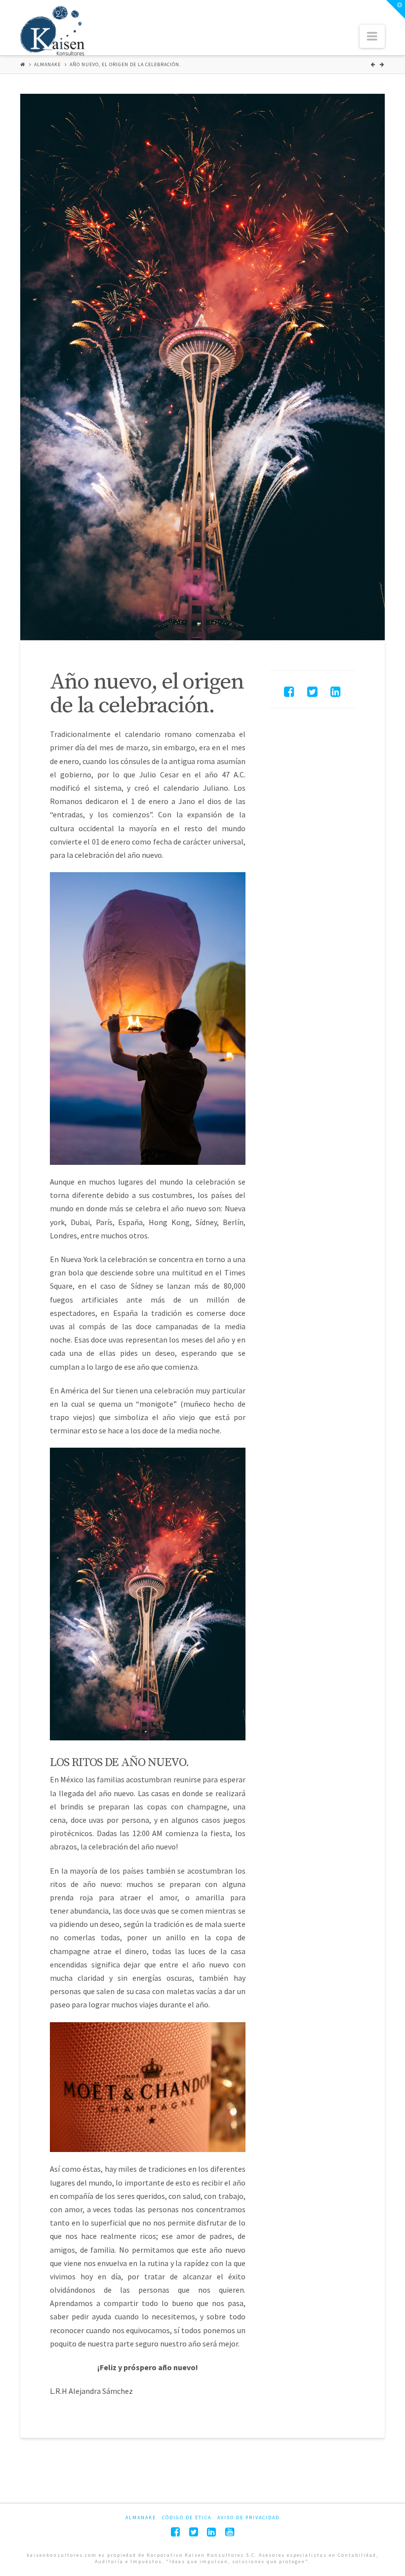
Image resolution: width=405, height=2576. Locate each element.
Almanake (47, 64)
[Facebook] (175, 2532)
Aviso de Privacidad (248, 2518)
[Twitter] (194, 2532)
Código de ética (187, 2518)
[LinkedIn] (211, 2532)
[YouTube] (230, 2532)
